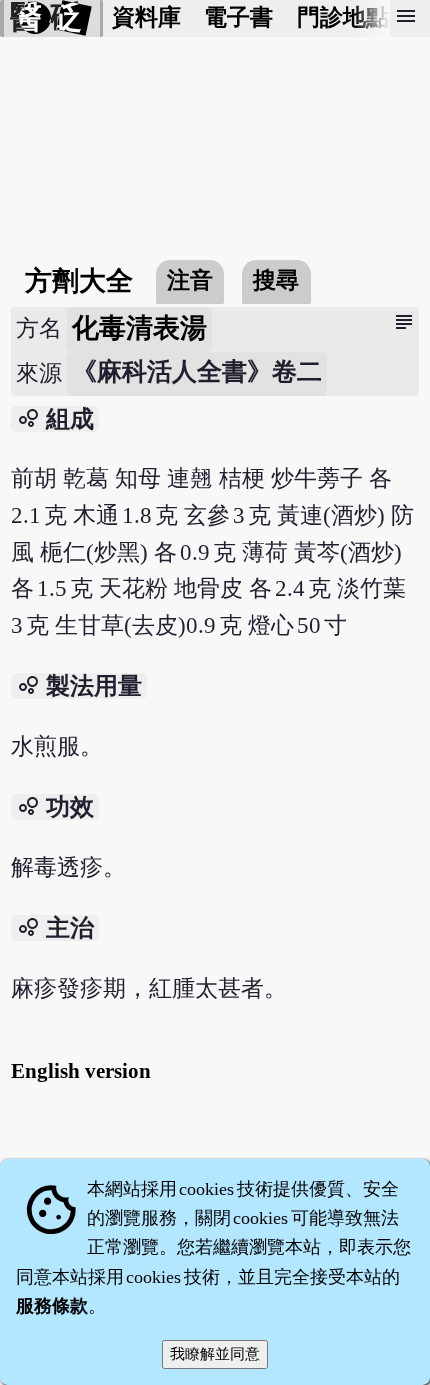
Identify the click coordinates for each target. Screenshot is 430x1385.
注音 (190, 280)
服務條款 (52, 1306)
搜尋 (276, 280)
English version (81, 1071)
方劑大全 (79, 281)
